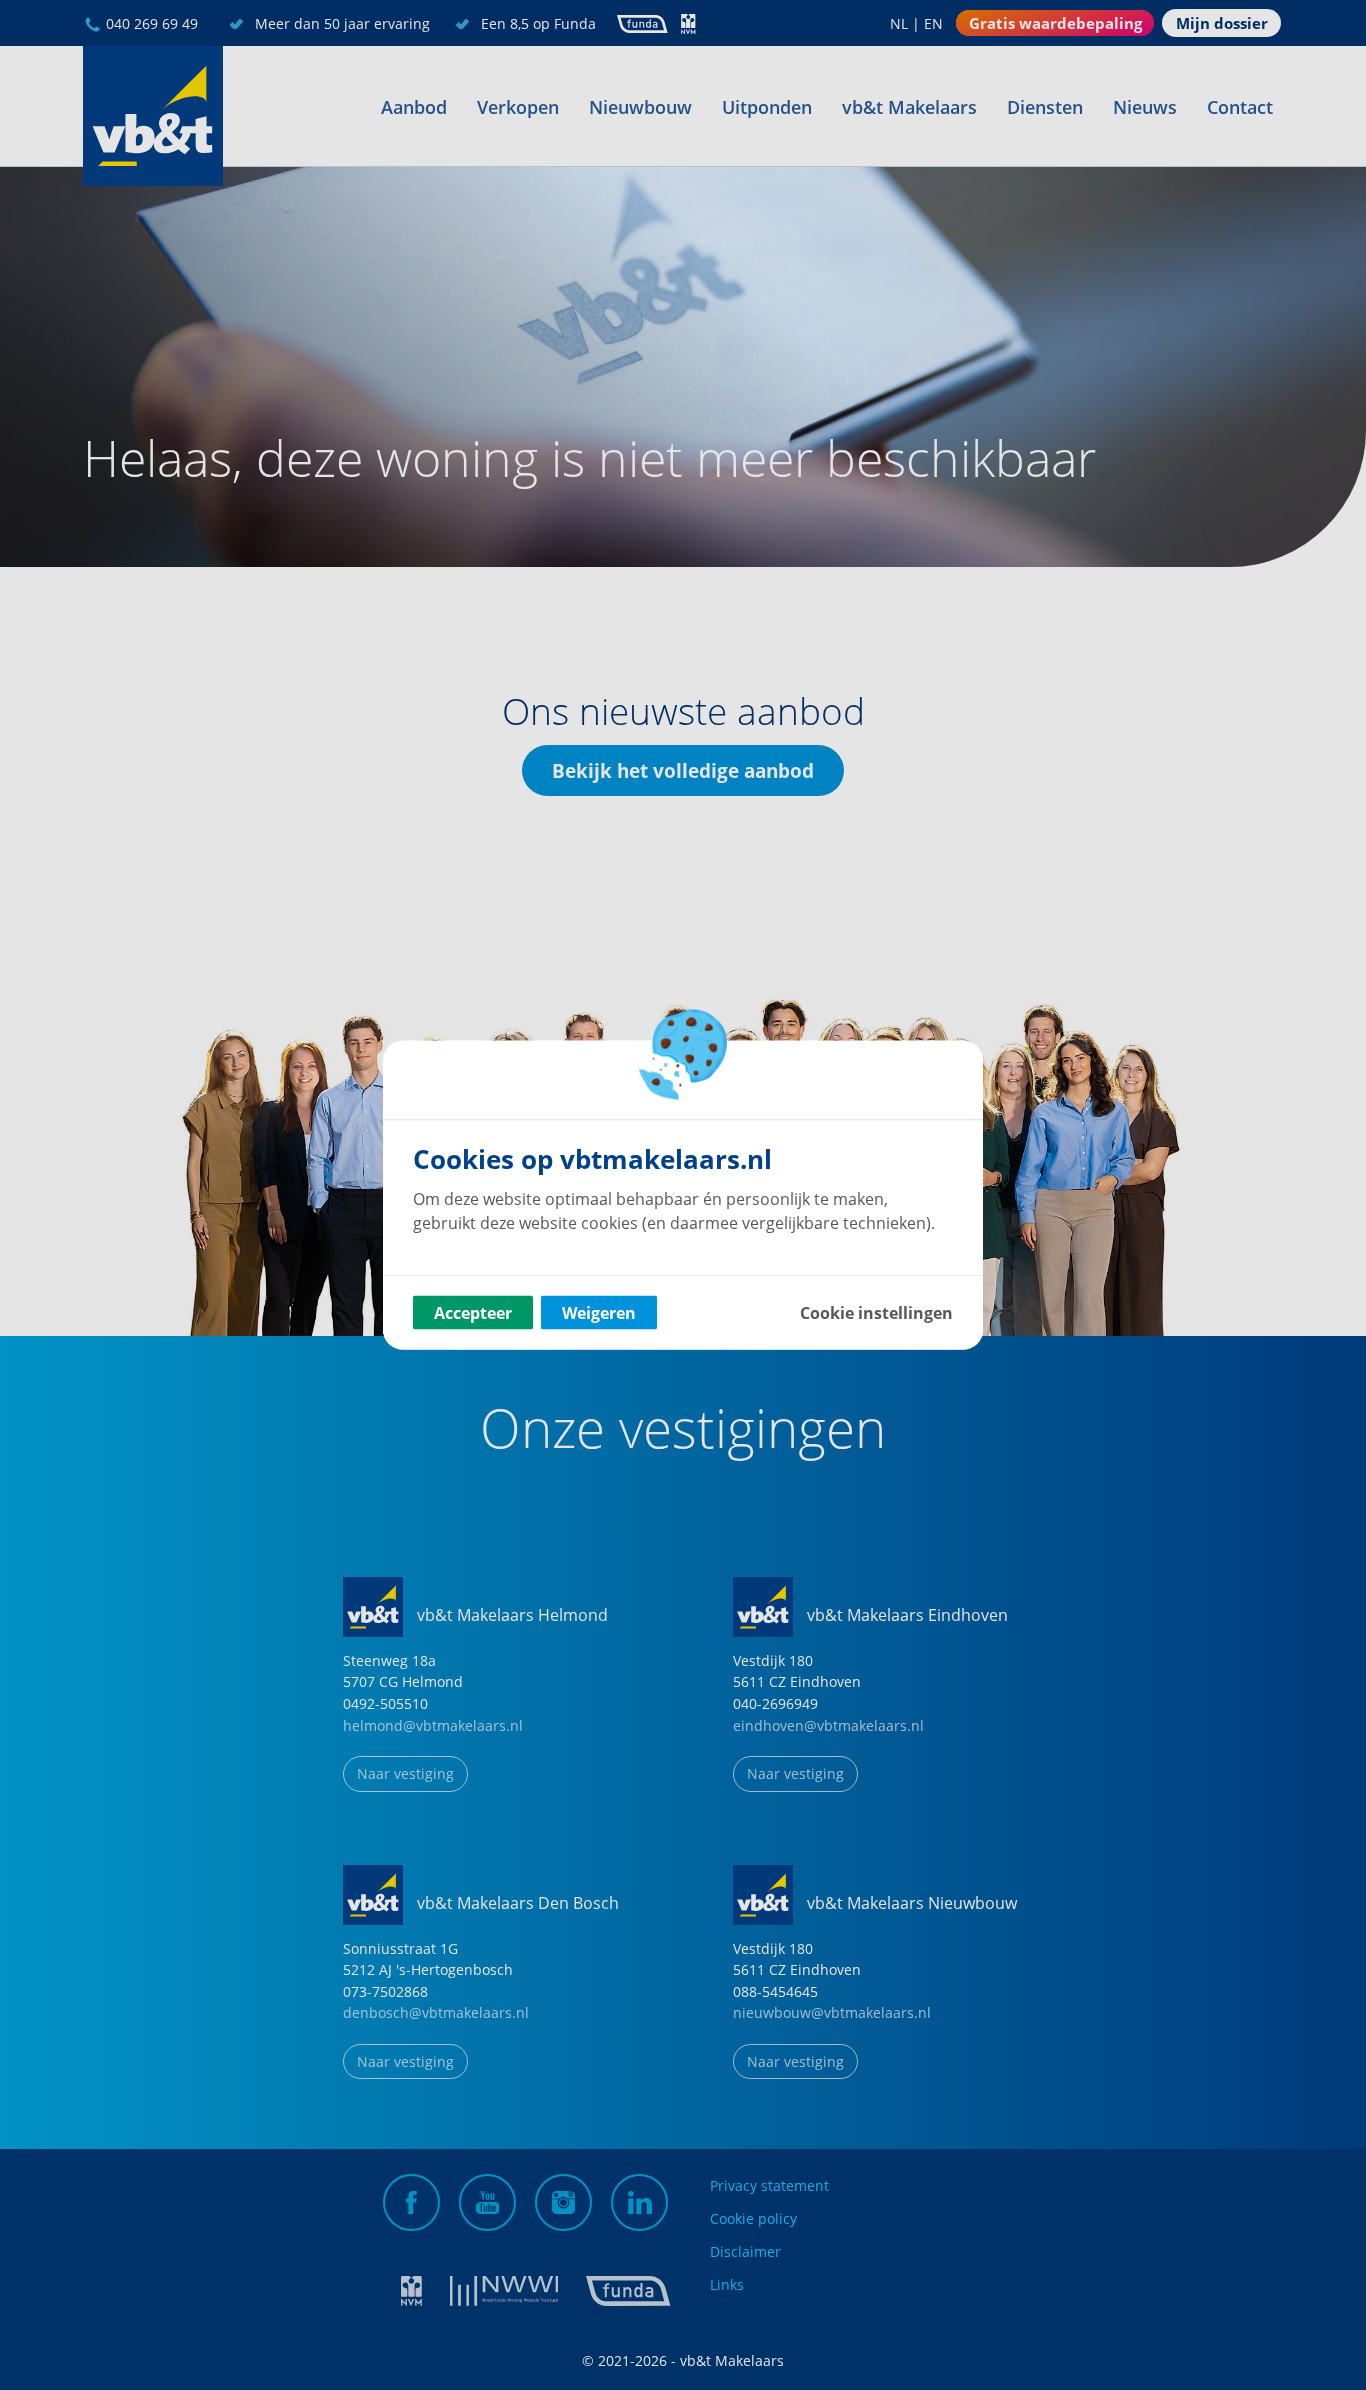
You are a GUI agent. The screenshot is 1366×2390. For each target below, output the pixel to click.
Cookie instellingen (876, 1313)
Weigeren (599, 1313)
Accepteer (473, 1313)
